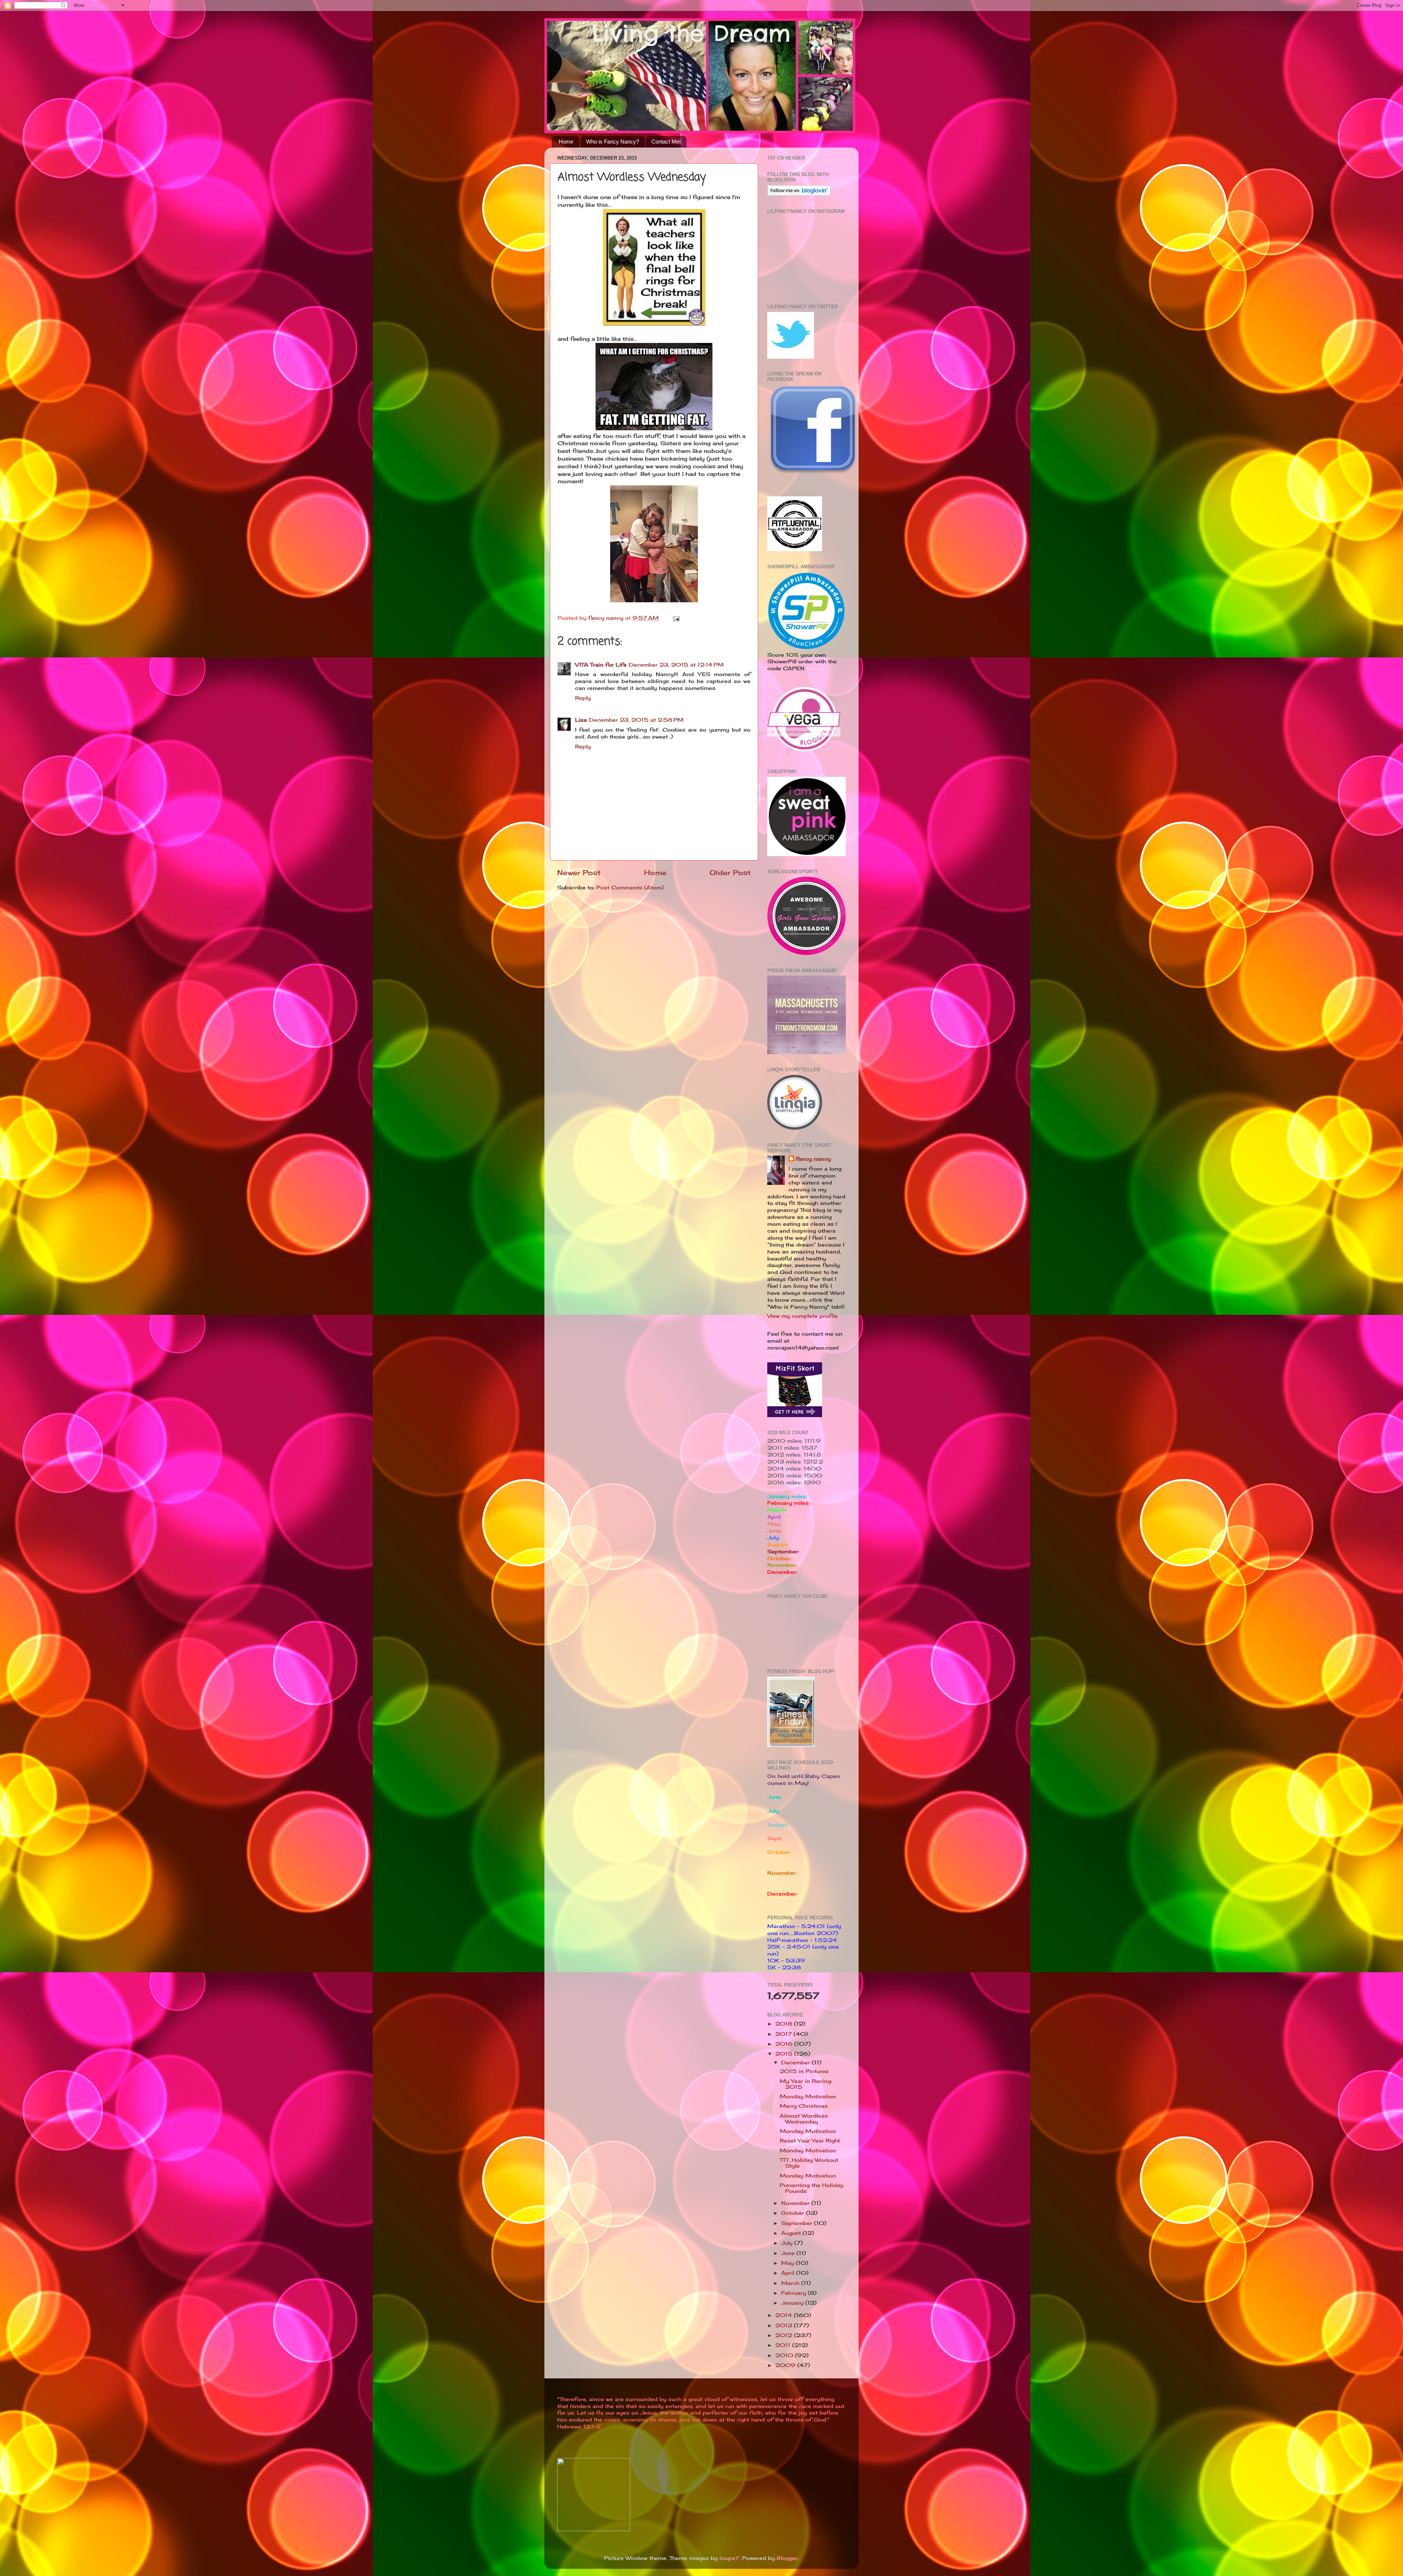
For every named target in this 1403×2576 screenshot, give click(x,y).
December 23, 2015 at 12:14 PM (676, 665)
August (792, 2233)
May (788, 2263)
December (796, 2062)
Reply (583, 698)
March (791, 2283)
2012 (785, 2335)
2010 (785, 2355)
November (796, 2203)
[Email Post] (676, 618)
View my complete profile (803, 1316)
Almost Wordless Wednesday (804, 2119)
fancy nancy (813, 1159)
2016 (785, 2044)
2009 (786, 2365)
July (788, 2243)
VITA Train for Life (601, 665)
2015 (785, 2054)
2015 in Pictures (804, 2071)
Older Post (730, 873)
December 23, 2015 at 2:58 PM (636, 720)
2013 (785, 2325)
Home (566, 142)
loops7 (729, 2558)
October (794, 2213)
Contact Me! (666, 142)
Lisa (581, 720)
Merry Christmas (804, 2106)
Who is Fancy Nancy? (613, 142)
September (798, 2223)
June (789, 2253)
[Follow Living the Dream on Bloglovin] (799, 194)
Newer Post (579, 873)
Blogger (787, 2558)
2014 (785, 2315)
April (789, 2273)
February (794, 2293)
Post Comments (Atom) (630, 888)
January (793, 2303)
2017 (784, 2034)
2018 (785, 2024)
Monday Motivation (808, 2096)
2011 (784, 2345)
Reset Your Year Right (810, 2141)
